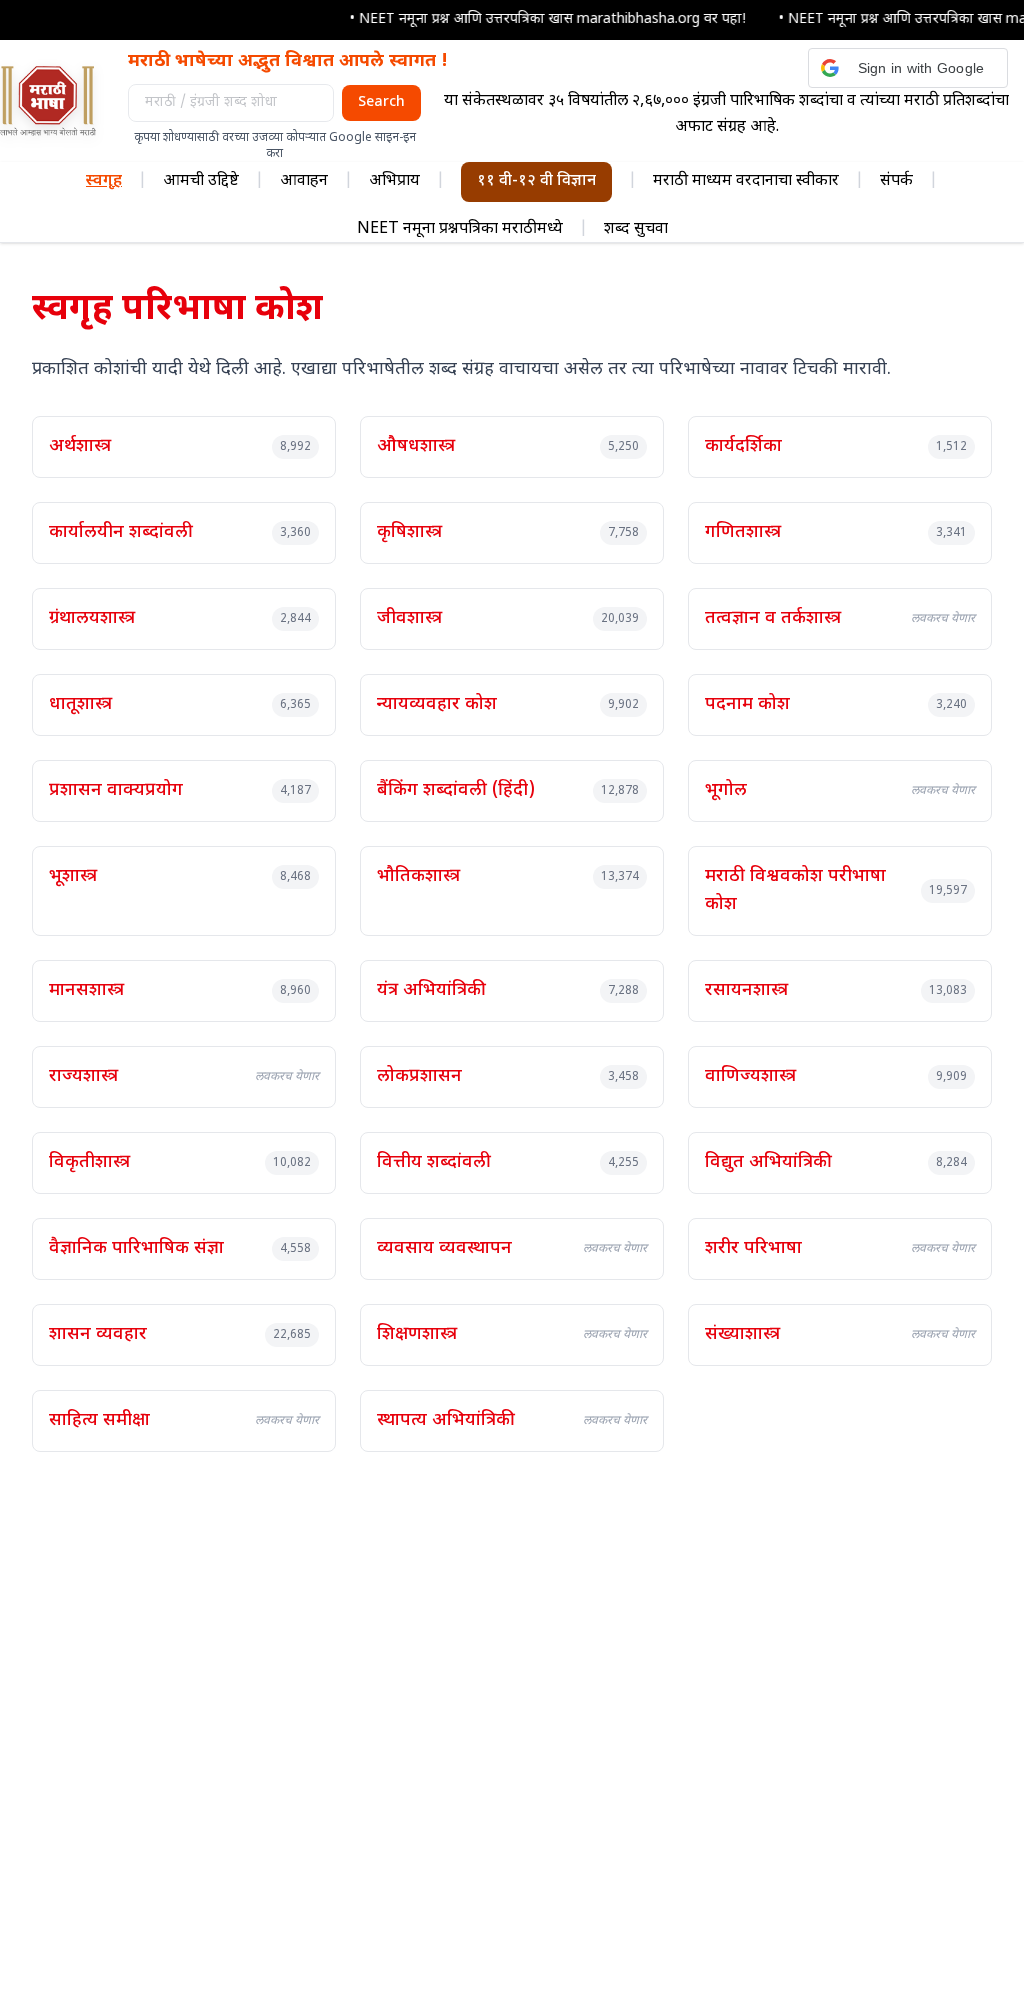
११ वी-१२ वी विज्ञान (536, 181)
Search (381, 102)
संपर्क (896, 181)
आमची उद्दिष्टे (201, 181)
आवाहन (304, 181)
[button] (908, 68)
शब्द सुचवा (636, 229)
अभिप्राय (394, 181)
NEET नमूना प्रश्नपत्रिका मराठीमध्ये (460, 229)
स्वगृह (104, 181)
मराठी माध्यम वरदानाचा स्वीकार (746, 181)
